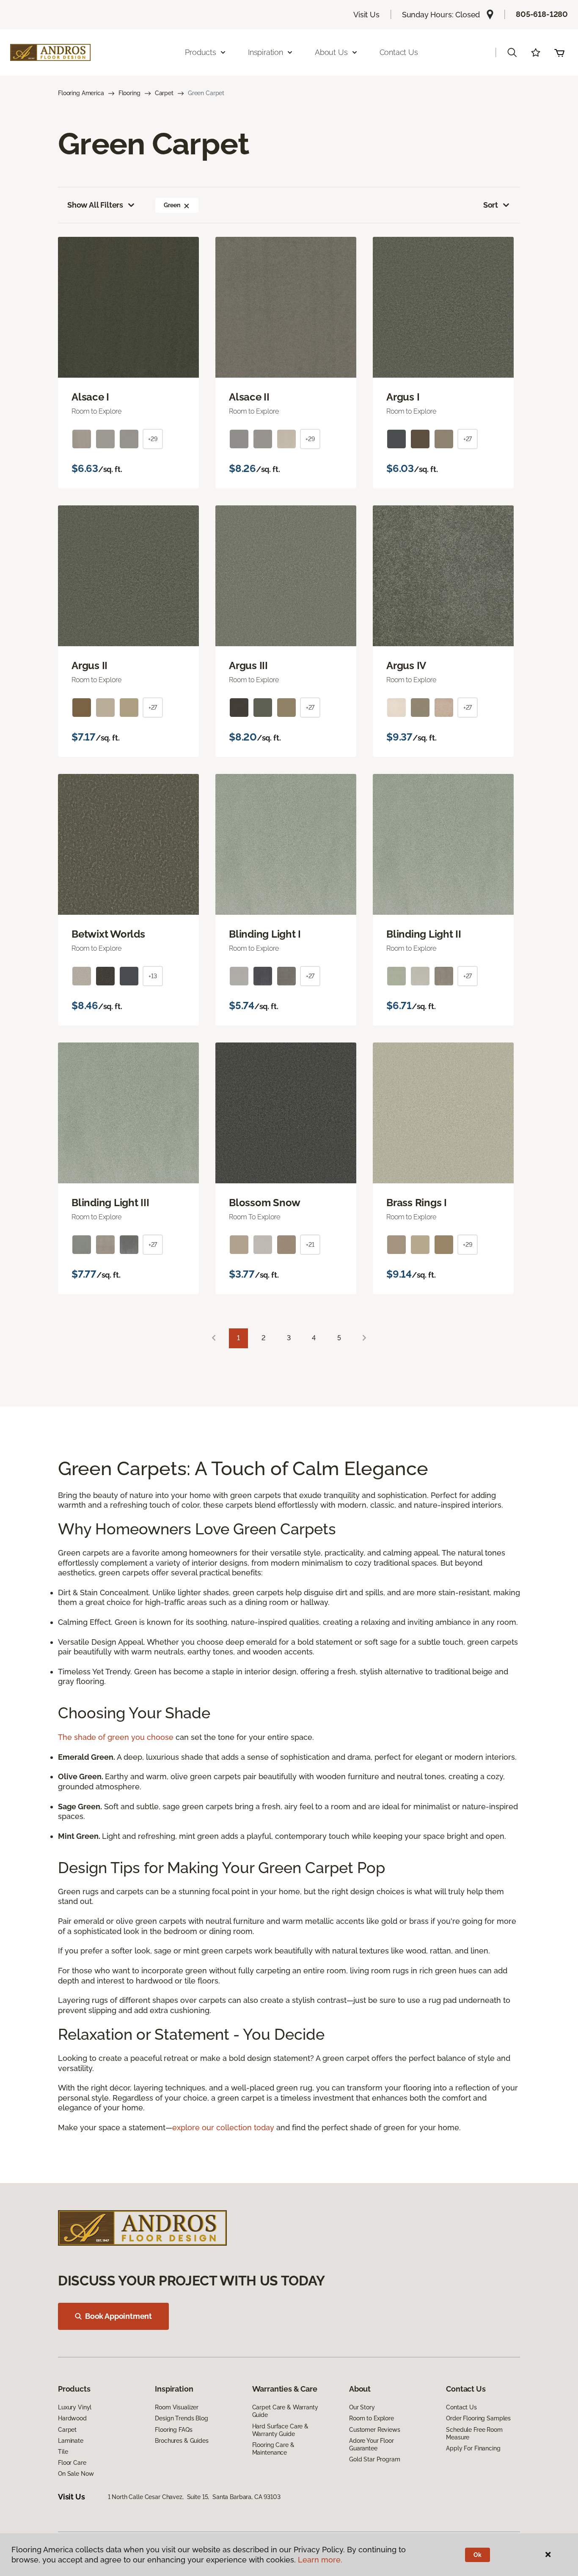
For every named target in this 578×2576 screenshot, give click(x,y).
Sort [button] (491, 205)
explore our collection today (223, 2127)
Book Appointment (118, 2316)
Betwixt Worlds (108, 934)
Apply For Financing (473, 2448)
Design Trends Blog (181, 2418)
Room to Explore (372, 2418)
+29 (153, 439)
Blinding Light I (265, 934)
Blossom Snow (265, 1203)
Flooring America (81, 93)
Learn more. (320, 2560)
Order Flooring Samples (478, 2418)
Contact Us (399, 52)
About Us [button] (331, 52)
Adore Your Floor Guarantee (372, 2444)
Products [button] (201, 52)
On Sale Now (76, 2474)
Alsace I (90, 397)
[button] (512, 52)
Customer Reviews (375, 2430)
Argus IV (406, 666)
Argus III (248, 666)
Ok (478, 2555)
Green (172, 205)
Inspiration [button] (266, 52)
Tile (63, 2452)
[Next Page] (364, 1338)
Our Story (362, 2407)
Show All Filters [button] (95, 205)
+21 (310, 1245)
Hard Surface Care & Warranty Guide (280, 2430)
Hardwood (72, 2418)
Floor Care (72, 2463)
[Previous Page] (214, 1338)
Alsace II (249, 397)
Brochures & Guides (182, 2441)
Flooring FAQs (173, 2430)
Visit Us (366, 15)
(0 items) (559, 52)
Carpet (164, 93)
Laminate (71, 2441)
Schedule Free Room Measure (474, 2433)
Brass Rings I (417, 1203)
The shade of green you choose (116, 1737)
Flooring (129, 93)
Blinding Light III (110, 1203)
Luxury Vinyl (75, 2407)
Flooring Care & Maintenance (273, 2449)
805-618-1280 (542, 14)
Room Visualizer (177, 2407)
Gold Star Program (375, 2459)
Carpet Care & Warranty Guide (285, 2411)
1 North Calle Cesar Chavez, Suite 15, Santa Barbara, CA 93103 (194, 2497)
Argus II (89, 666)
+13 (153, 976)
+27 (468, 439)
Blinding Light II (424, 934)
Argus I (403, 397)
